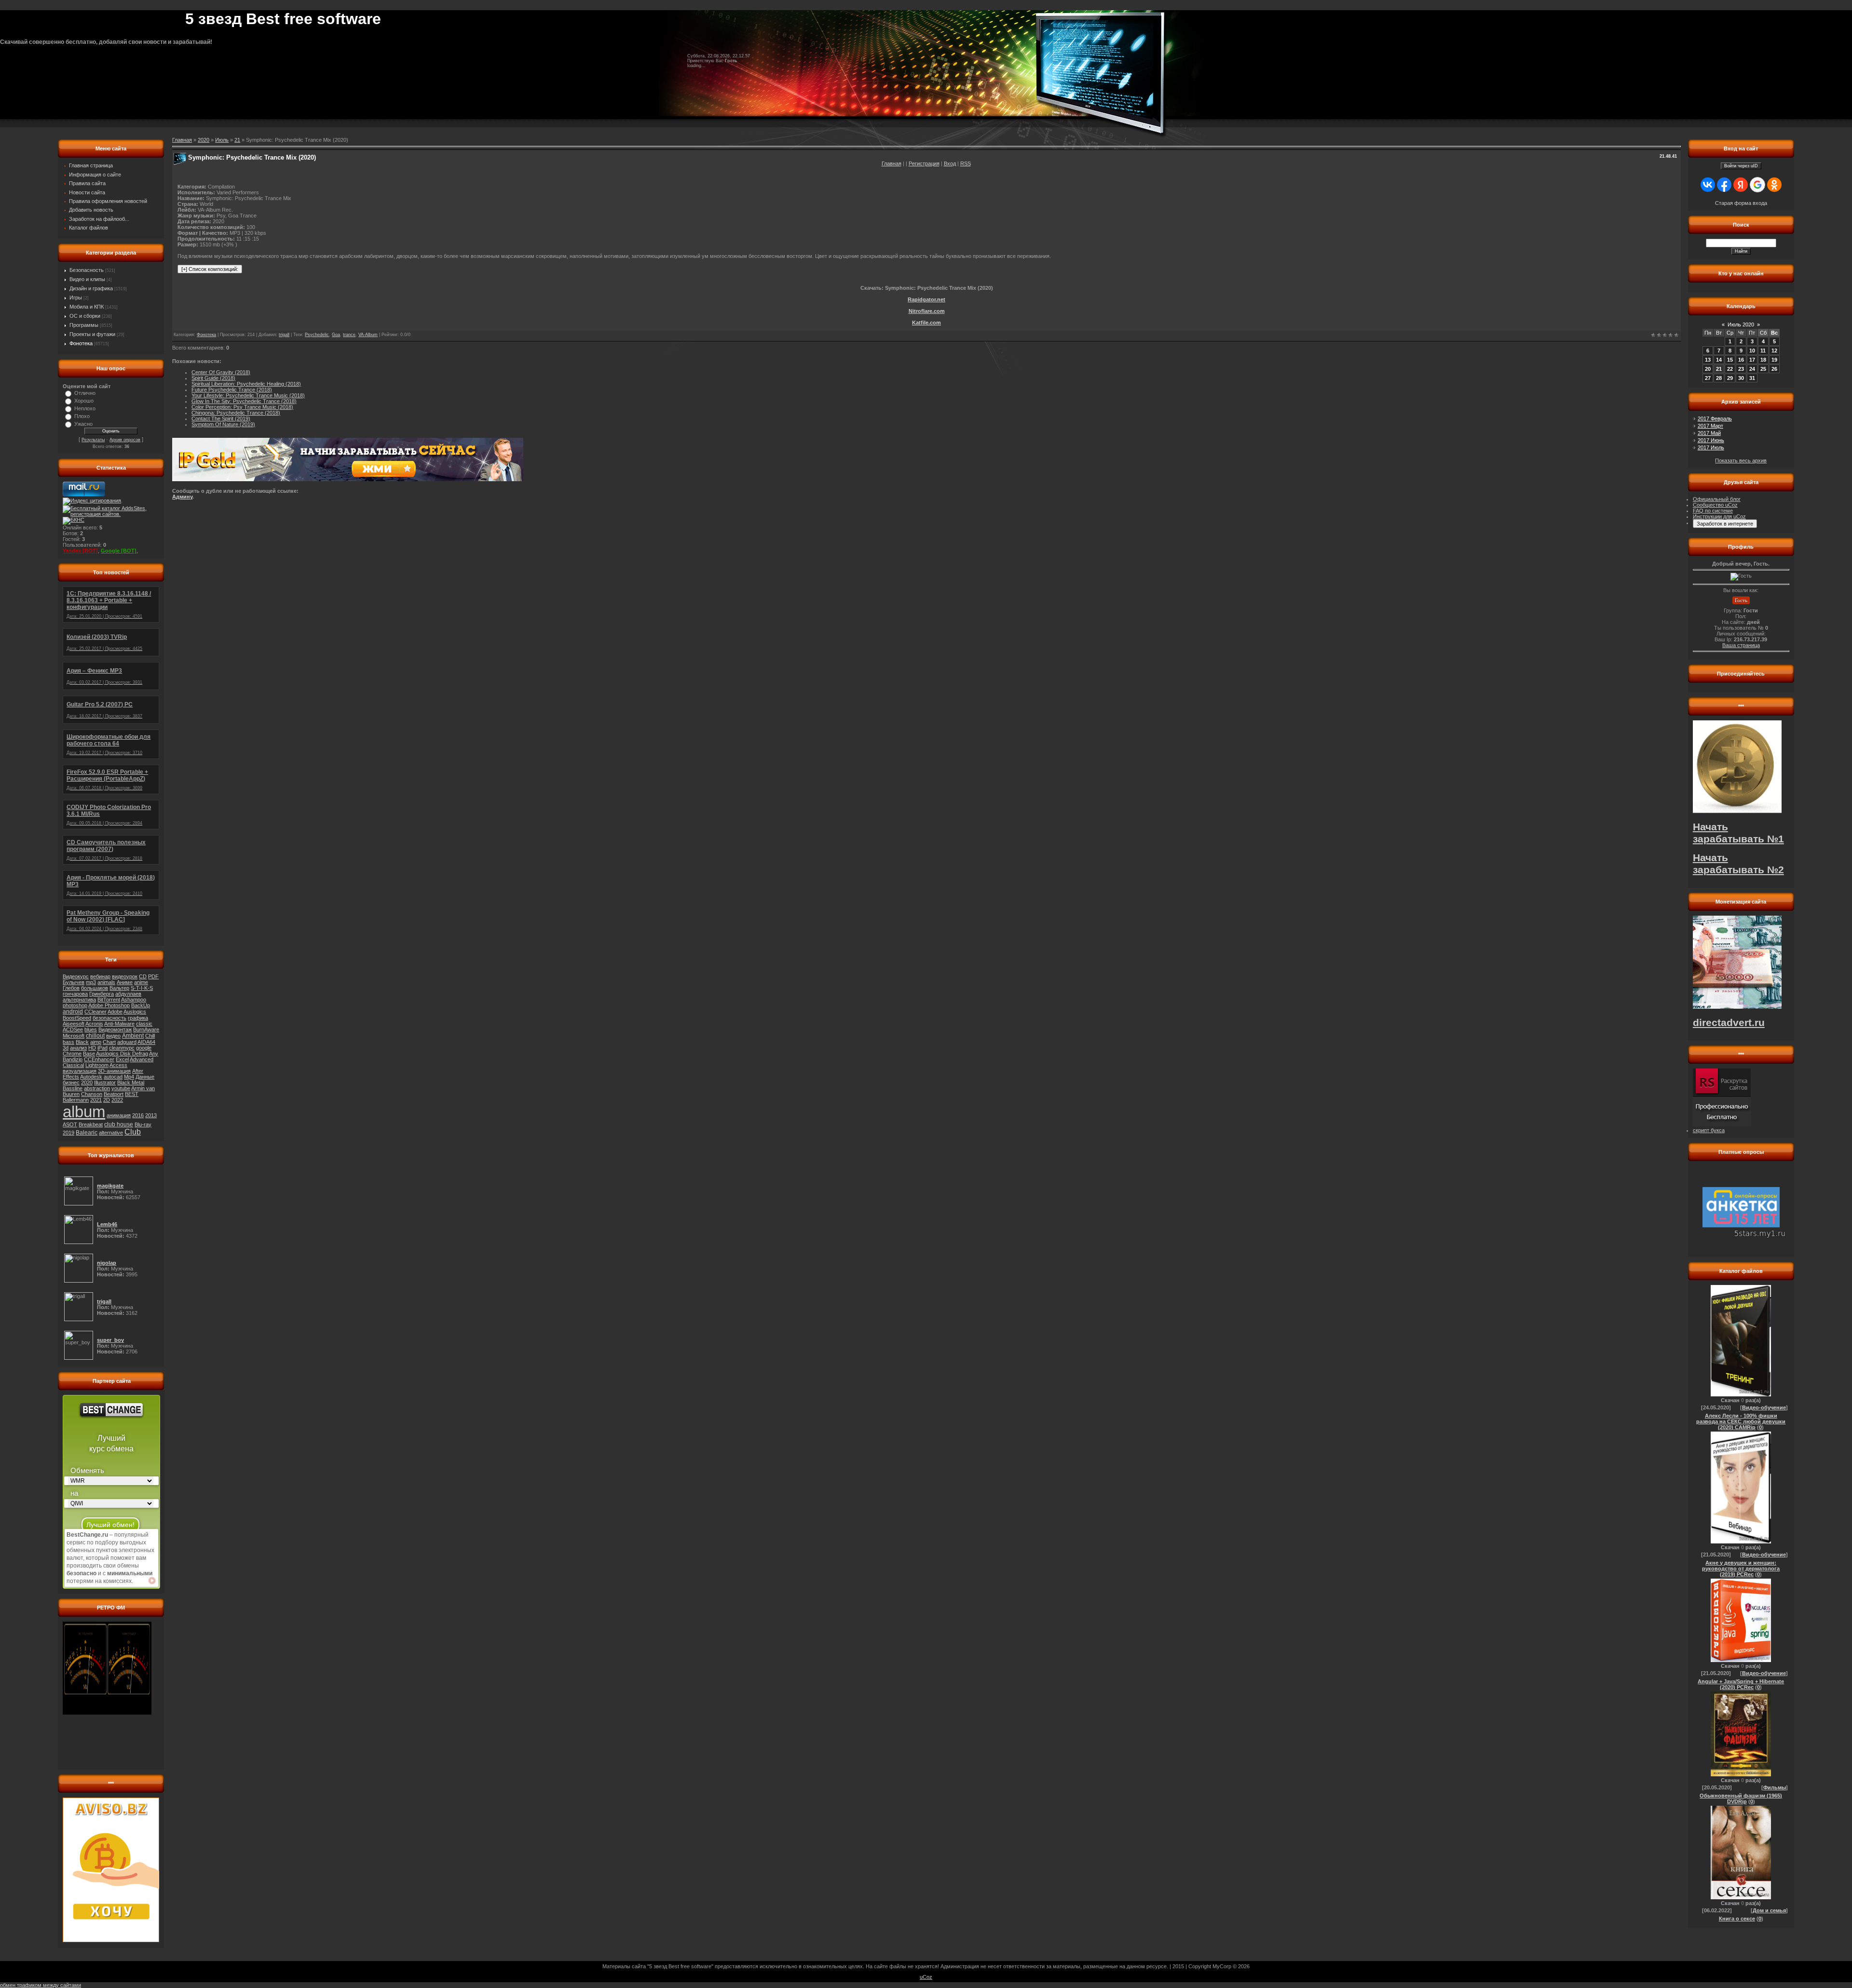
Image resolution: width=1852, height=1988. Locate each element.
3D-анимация (114, 1071)
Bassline (73, 1088)
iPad (102, 1048)
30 (1741, 378)
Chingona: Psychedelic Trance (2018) (236, 413)
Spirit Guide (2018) (213, 378)
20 (1708, 369)
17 (1752, 360)
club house (119, 1124)
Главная (892, 163)
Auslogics (135, 1012)
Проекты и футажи (92, 334)
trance (349, 335)
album (84, 1112)
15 (1730, 360)
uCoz (926, 1977)
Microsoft (74, 1036)
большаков (95, 988)
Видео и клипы (87, 279)
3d (66, 1048)
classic (144, 1024)
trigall (284, 335)
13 (1708, 360)
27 (1708, 378)
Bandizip (73, 1059)
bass (68, 1042)
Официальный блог (1717, 499)
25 (1763, 369)
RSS (966, 163)
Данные (145, 1077)
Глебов (71, 988)
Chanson (92, 1094)
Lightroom (97, 1065)
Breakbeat (91, 1124)
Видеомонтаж (115, 1029)
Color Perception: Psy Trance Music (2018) (242, 407)
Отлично (85, 393)
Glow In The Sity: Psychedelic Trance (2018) (244, 401)
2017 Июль (1711, 447)
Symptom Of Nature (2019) (223, 424)
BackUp (141, 1005)
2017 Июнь (1711, 440)
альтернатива (79, 1000)
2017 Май (1709, 433)
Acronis (94, 1024)
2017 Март (1710, 426)
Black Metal (131, 1082)
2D (107, 1100)
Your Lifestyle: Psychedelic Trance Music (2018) (248, 395)
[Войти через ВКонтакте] (1708, 185)
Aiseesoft (74, 1024)
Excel (122, 1059)
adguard (127, 1042)
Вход (950, 163)
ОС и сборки (85, 316)
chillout (95, 1036)
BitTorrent (109, 1000)
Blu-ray (143, 1124)
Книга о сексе (1737, 1919)
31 (1752, 378)
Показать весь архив (1741, 460)
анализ (78, 1048)
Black (82, 1042)
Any (154, 1054)
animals (106, 982)
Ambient (133, 1036)
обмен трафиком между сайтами (41, 1985)
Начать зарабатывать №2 (1738, 864)
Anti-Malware (119, 1024)
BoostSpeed (77, 1018)
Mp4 (129, 1077)
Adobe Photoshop (109, 1005)
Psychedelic (317, 335)
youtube (121, 1088)
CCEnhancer (99, 1059)
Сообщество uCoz (1715, 505)
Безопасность (87, 270)
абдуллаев (128, 994)
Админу (182, 497)
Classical (73, 1065)
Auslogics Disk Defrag (122, 1054)
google (144, 1048)
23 (1741, 369)
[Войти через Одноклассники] (1774, 185)
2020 (87, 1082)
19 (1774, 360)
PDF (153, 976)
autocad (113, 1077)
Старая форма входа (1741, 203)
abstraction (97, 1088)
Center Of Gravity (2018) (221, 372)
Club (133, 1132)
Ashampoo (134, 1000)
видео (113, 1036)
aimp (96, 1042)
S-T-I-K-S (142, 988)
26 (1774, 369)
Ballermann (76, 1100)
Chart (109, 1042)
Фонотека (81, 343)
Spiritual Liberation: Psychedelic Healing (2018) (246, 384)
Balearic (87, 1133)
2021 (96, 1100)
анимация (119, 1115)
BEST (132, 1094)
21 (237, 140)
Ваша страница (1741, 645)
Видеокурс (76, 976)
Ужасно (83, 424)
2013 (151, 1115)
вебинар (100, 976)
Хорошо (84, 401)
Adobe (115, 1012)
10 (1752, 351)
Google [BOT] (119, 551)
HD (92, 1048)
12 (1774, 351)
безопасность (109, 1018)
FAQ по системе (1713, 511)
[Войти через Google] (1757, 185)
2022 (117, 1100)
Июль (222, 140)
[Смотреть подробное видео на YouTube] (152, 1581)
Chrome (72, 1054)
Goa (336, 335)
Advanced (142, 1059)
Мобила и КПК (87, 307)
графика (138, 1018)
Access (118, 1065)
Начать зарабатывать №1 (1738, 833)
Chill (150, 1036)
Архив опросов (125, 440)
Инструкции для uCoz (1719, 516)
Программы (84, 325)
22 (1730, 369)
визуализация (80, 1071)
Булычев (74, 982)
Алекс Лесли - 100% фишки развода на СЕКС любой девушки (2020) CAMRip (1741, 1421)
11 (1763, 351)
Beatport (114, 1094)
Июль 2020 (1741, 325)
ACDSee (73, 1029)
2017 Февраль (1715, 419)
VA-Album (368, 335)
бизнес (71, 1082)
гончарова (75, 994)
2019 (68, 1133)
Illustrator (105, 1082)
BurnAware (146, 1029)
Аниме (125, 982)
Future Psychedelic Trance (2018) (232, 390)
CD (143, 976)
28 (1719, 378)
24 (1752, 369)
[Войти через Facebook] (1724, 185)
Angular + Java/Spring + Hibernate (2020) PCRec (1741, 1684)
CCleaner (95, 1012)
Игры (76, 298)
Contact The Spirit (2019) (221, 419)
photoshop (75, 1005)
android (73, 1012)
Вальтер (119, 988)
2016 (138, 1115)
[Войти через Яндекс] (1741, 185)
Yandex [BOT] (80, 551)
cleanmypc (122, 1048)
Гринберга (102, 994)
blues (91, 1029)
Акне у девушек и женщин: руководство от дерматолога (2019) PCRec (1741, 1569)
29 (1730, 378)
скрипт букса (1709, 1130)
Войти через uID (1741, 166)
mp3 (91, 982)
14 (1719, 360)
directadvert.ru (1729, 1023)
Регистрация (924, 163)
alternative (111, 1133)
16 (1741, 360)
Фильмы (1775, 1787)
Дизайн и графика (91, 288)
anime (141, 982)
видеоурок (125, 976)
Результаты (93, 440)
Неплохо (85, 408)
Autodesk (91, 1077)
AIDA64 (146, 1042)
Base (89, 1054)
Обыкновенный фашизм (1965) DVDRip (1741, 1799)
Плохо (82, 416)
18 (1763, 360)
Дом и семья (1769, 1910)
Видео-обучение (1764, 1407)
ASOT (70, 1124)
